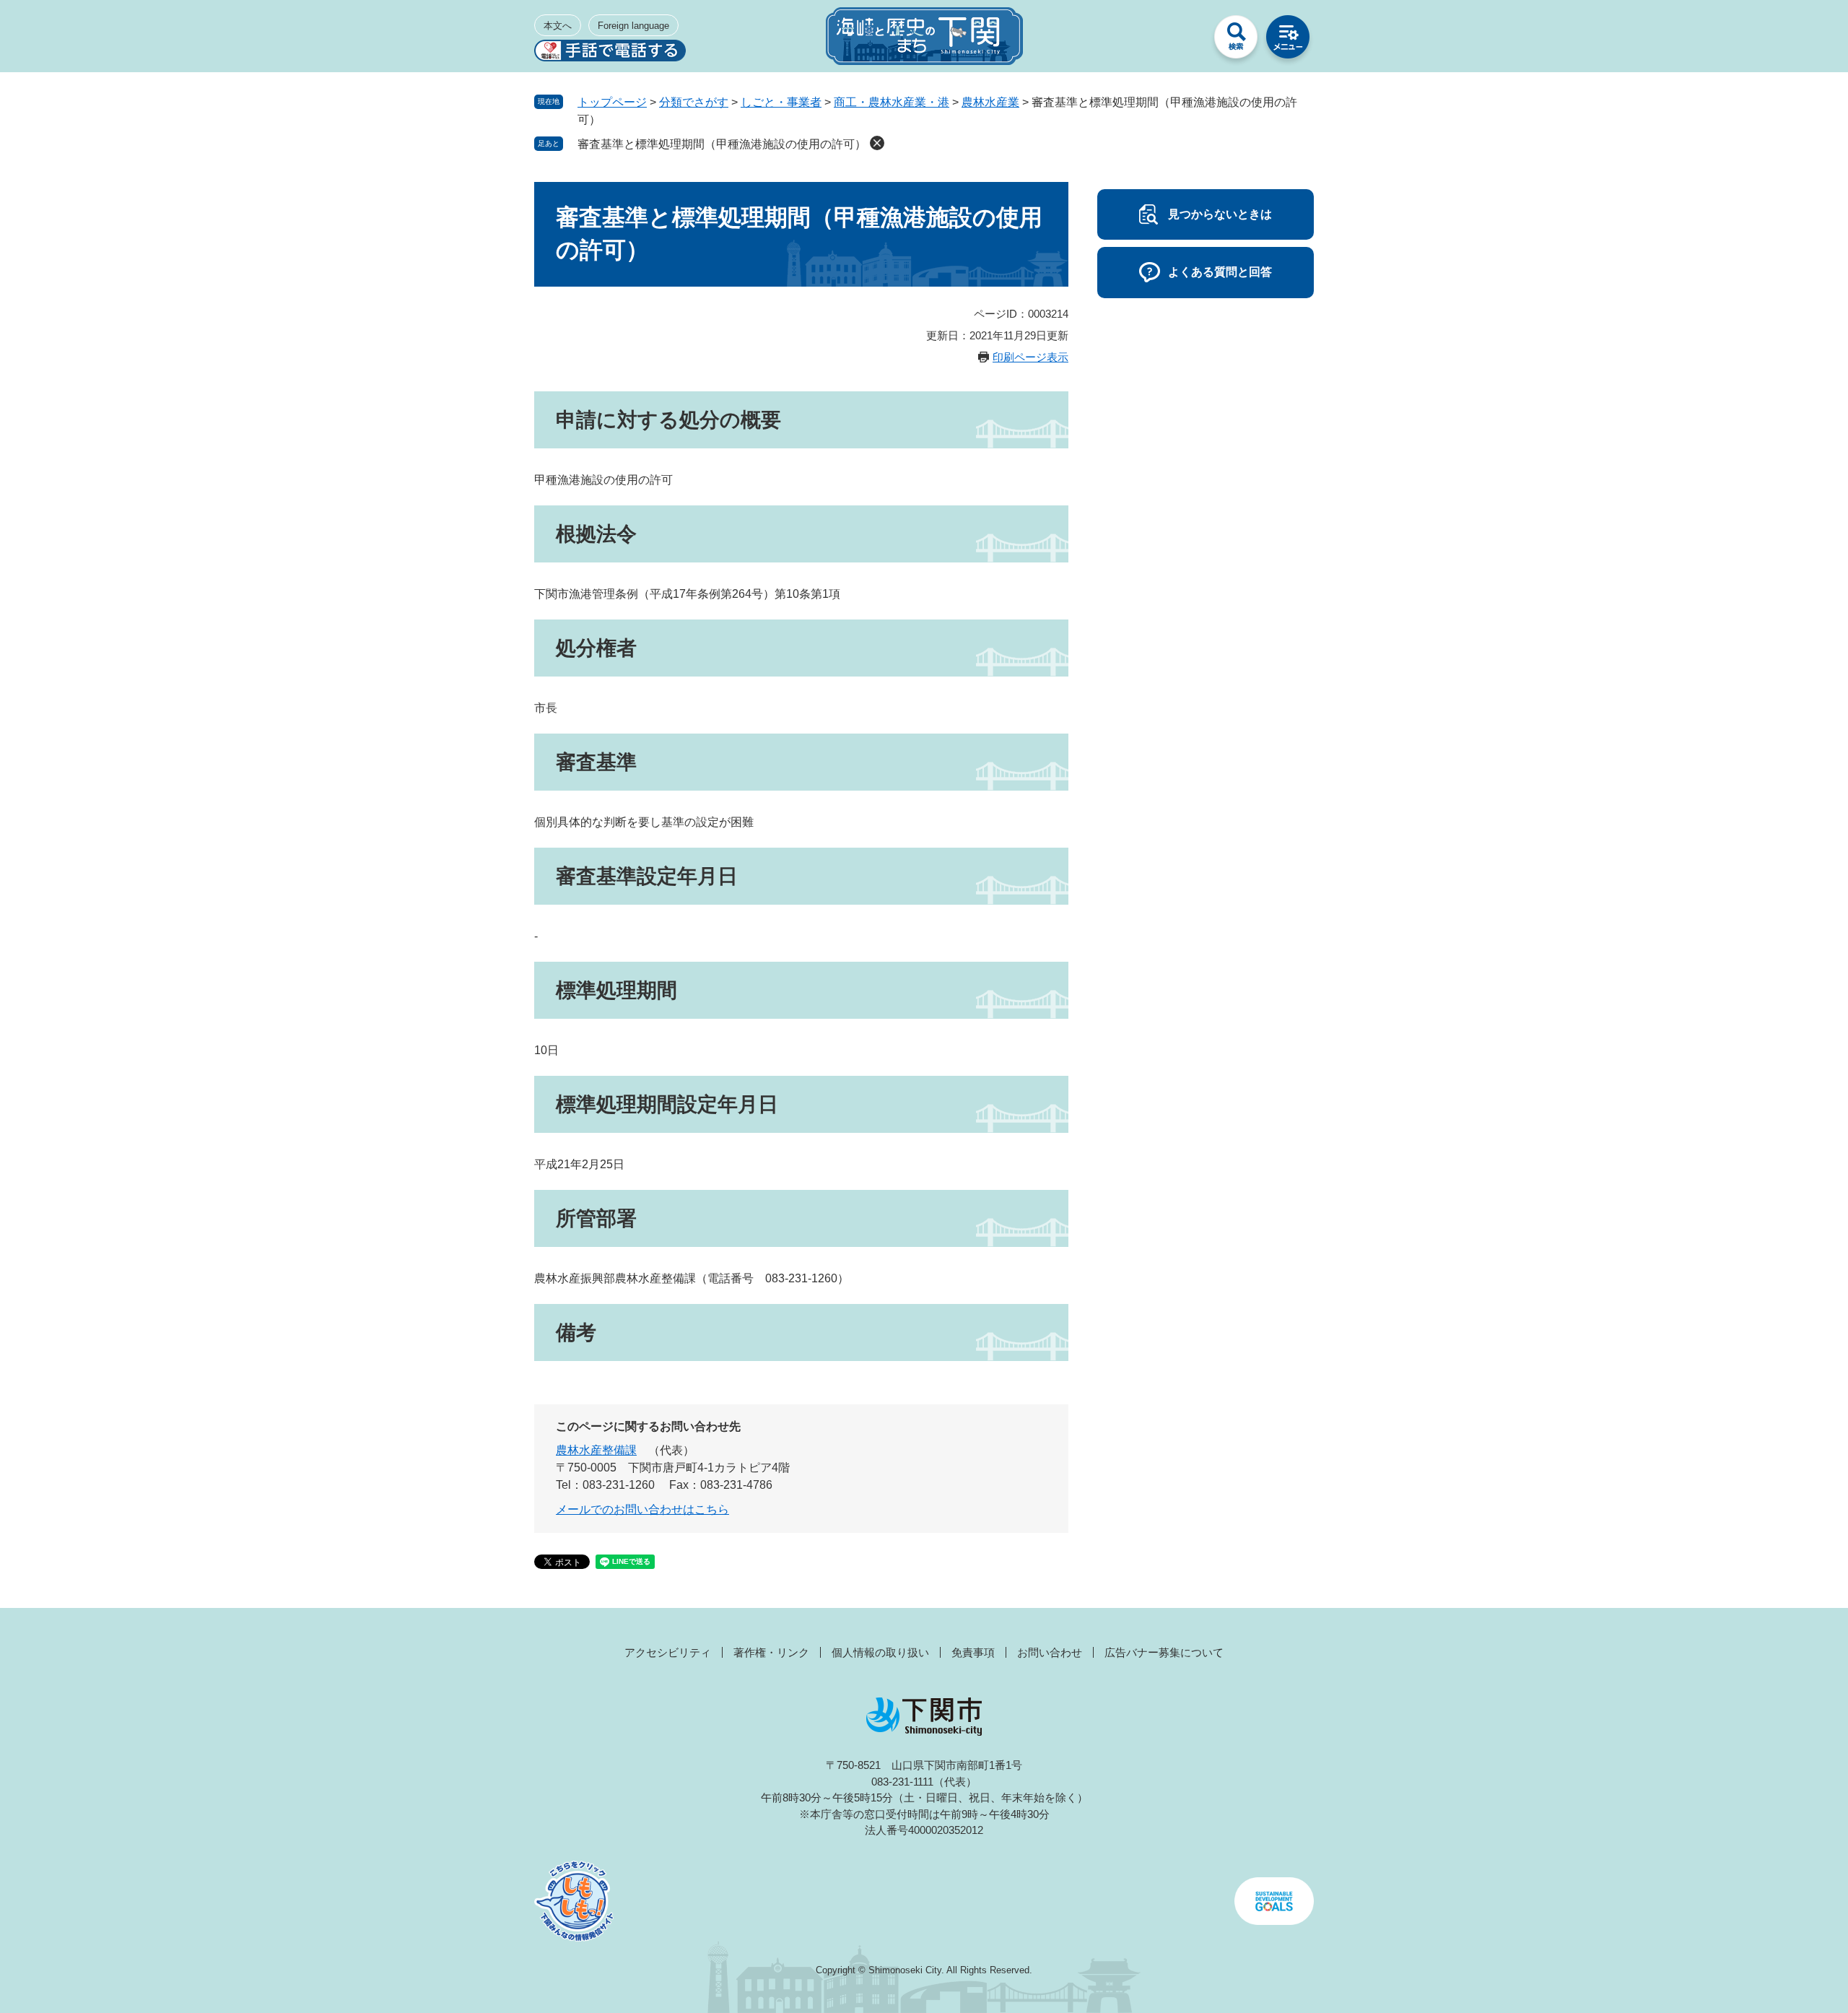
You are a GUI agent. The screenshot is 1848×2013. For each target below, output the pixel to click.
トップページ (612, 102)
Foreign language (633, 26)
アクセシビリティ (668, 1652)
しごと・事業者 (781, 102)
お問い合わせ (1050, 1652)
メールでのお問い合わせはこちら (642, 1509)
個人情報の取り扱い (880, 1652)
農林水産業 (990, 102)
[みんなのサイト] (1184, 40)
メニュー (1288, 40)
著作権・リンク (771, 1652)
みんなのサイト (1184, 40)
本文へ (558, 26)
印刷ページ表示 (1030, 357)
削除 (877, 143)
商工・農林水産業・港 (892, 102)
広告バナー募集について (1164, 1652)
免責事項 (973, 1652)
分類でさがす (694, 102)
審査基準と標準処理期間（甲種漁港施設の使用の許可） (722, 144)
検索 (1236, 40)
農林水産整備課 (596, 1450)
